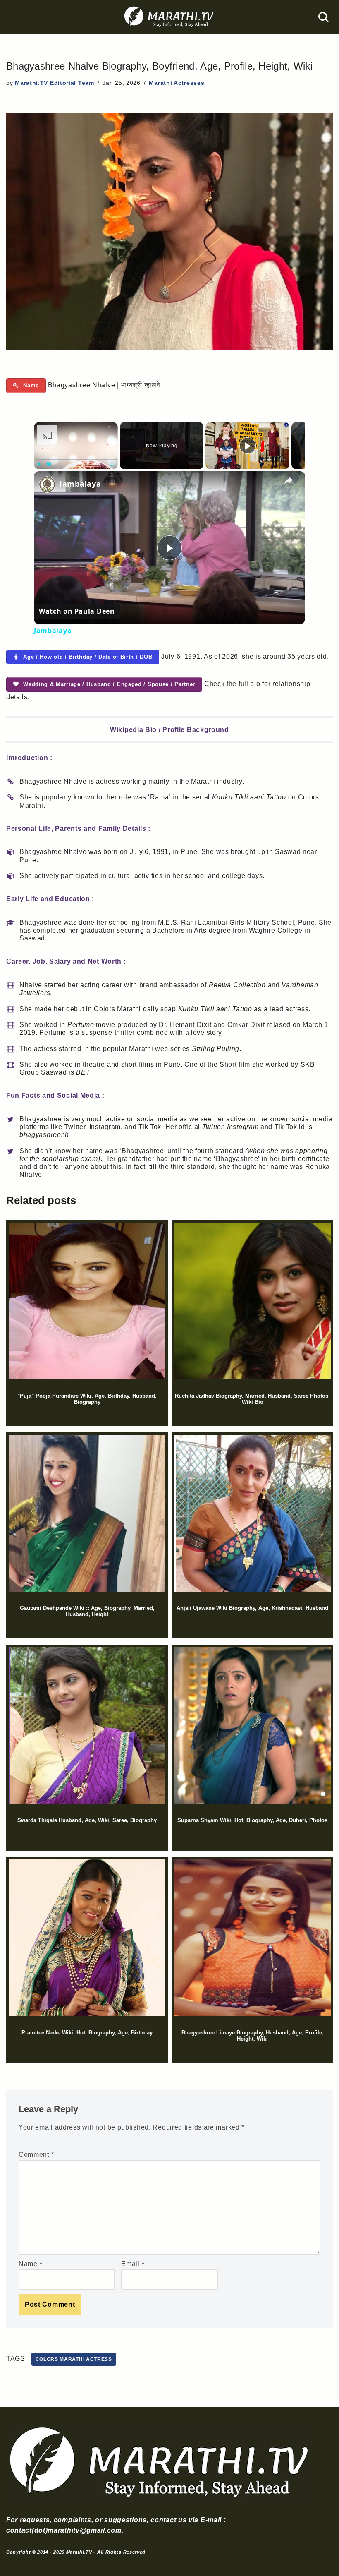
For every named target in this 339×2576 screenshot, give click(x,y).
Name (30, 2264)
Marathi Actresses (177, 83)
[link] (47, 484)
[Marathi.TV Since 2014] (169, 17)
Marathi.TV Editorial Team (55, 83)
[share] (289, 480)
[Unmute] (49, 464)
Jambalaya (80, 484)
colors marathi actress (74, 2359)
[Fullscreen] (113, 464)
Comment (36, 2155)
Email (133, 2264)
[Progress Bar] (76, 459)
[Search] (323, 17)
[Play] (39, 464)
